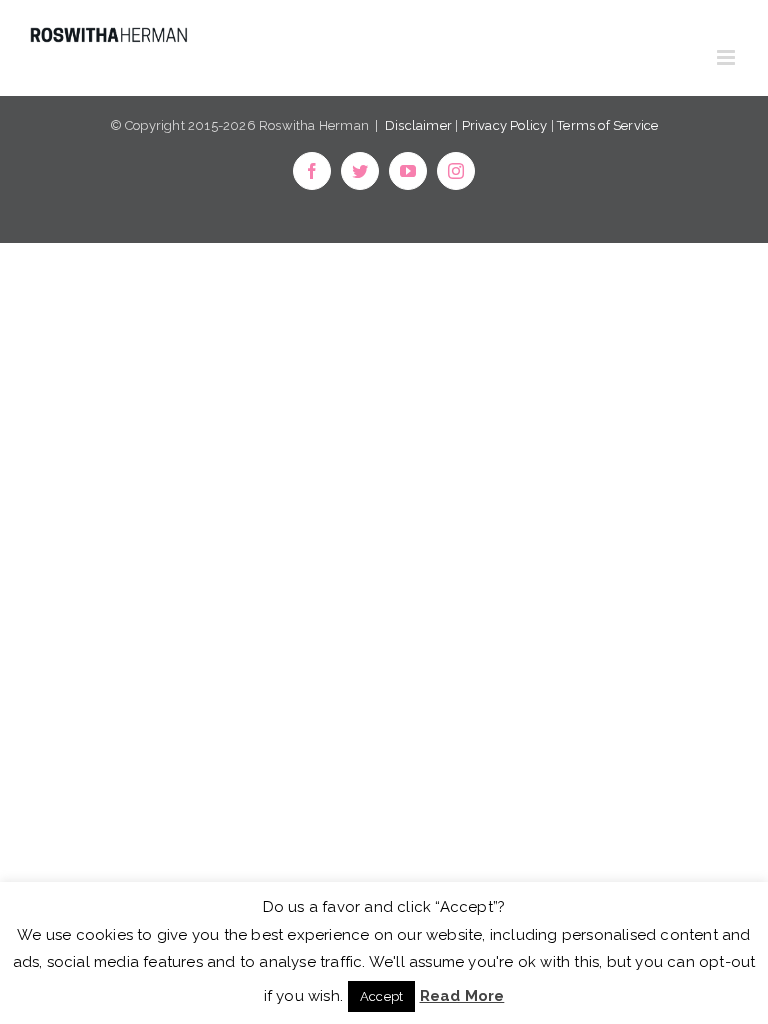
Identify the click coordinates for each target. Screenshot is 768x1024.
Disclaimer (418, 125)
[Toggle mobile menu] (727, 57)
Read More (462, 996)
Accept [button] (381, 996)
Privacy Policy (505, 125)
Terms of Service (607, 125)
